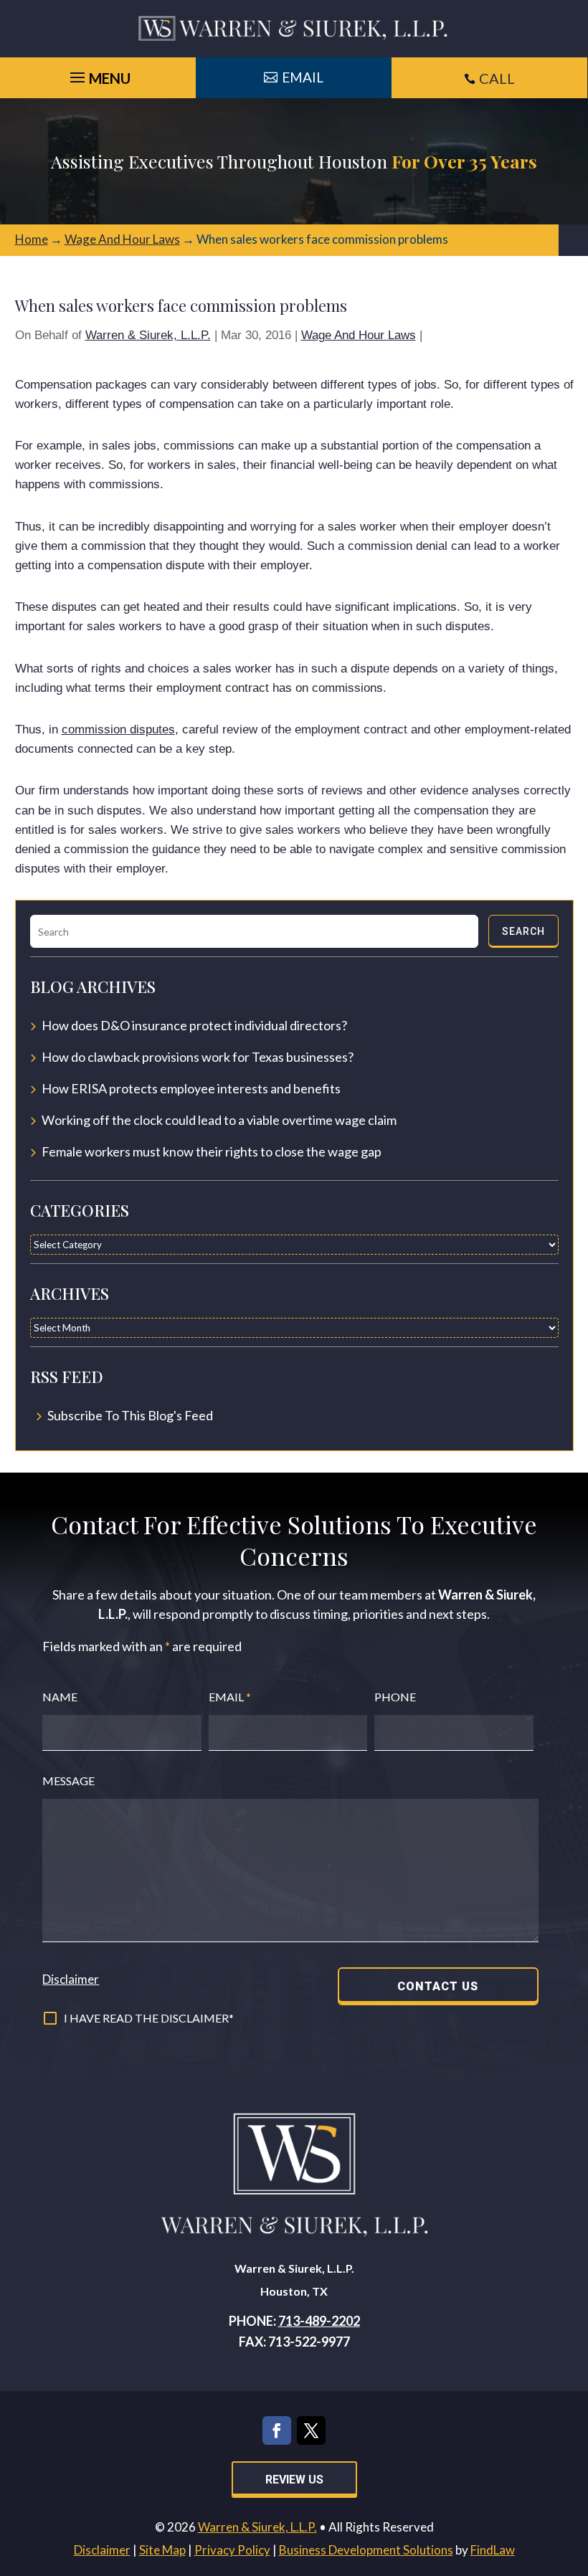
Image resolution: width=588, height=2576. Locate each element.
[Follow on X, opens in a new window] (311, 2430)
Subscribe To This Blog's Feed (130, 1415)
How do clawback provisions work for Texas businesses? (198, 1057)
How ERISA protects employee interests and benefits (191, 1088)
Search (523, 931)
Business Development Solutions (366, 2550)
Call (497, 78)
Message (68, 1781)
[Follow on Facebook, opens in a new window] (277, 2430)
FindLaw (493, 2550)
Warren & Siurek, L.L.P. (148, 335)
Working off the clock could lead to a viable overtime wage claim (219, 1120)
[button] (574, 2472)
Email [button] (303, 77)
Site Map (162, 2550)
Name (60, 1697)
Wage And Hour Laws (359, 335)
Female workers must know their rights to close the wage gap (212, 1151)
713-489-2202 (319, 2321)
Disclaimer (71, 1979)
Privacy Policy (232, 2550)
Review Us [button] (294, 2480)
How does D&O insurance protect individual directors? (194, 1025)
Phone (395, 1697)
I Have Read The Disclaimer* (149, 2018)
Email (230, 1697)
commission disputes (118, 729)
